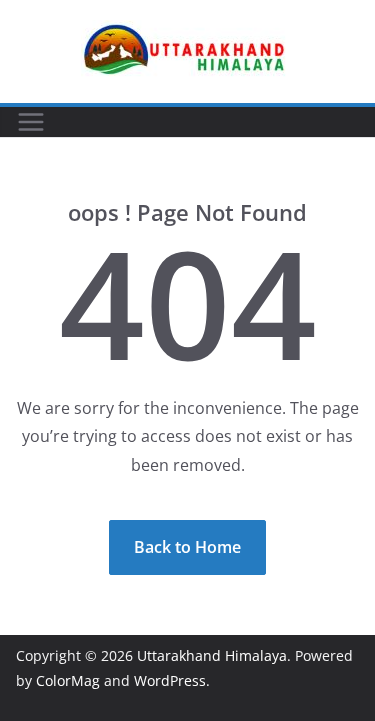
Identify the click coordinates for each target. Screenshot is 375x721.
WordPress (170, 680)
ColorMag (68, 680)
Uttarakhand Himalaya (212, 655)
